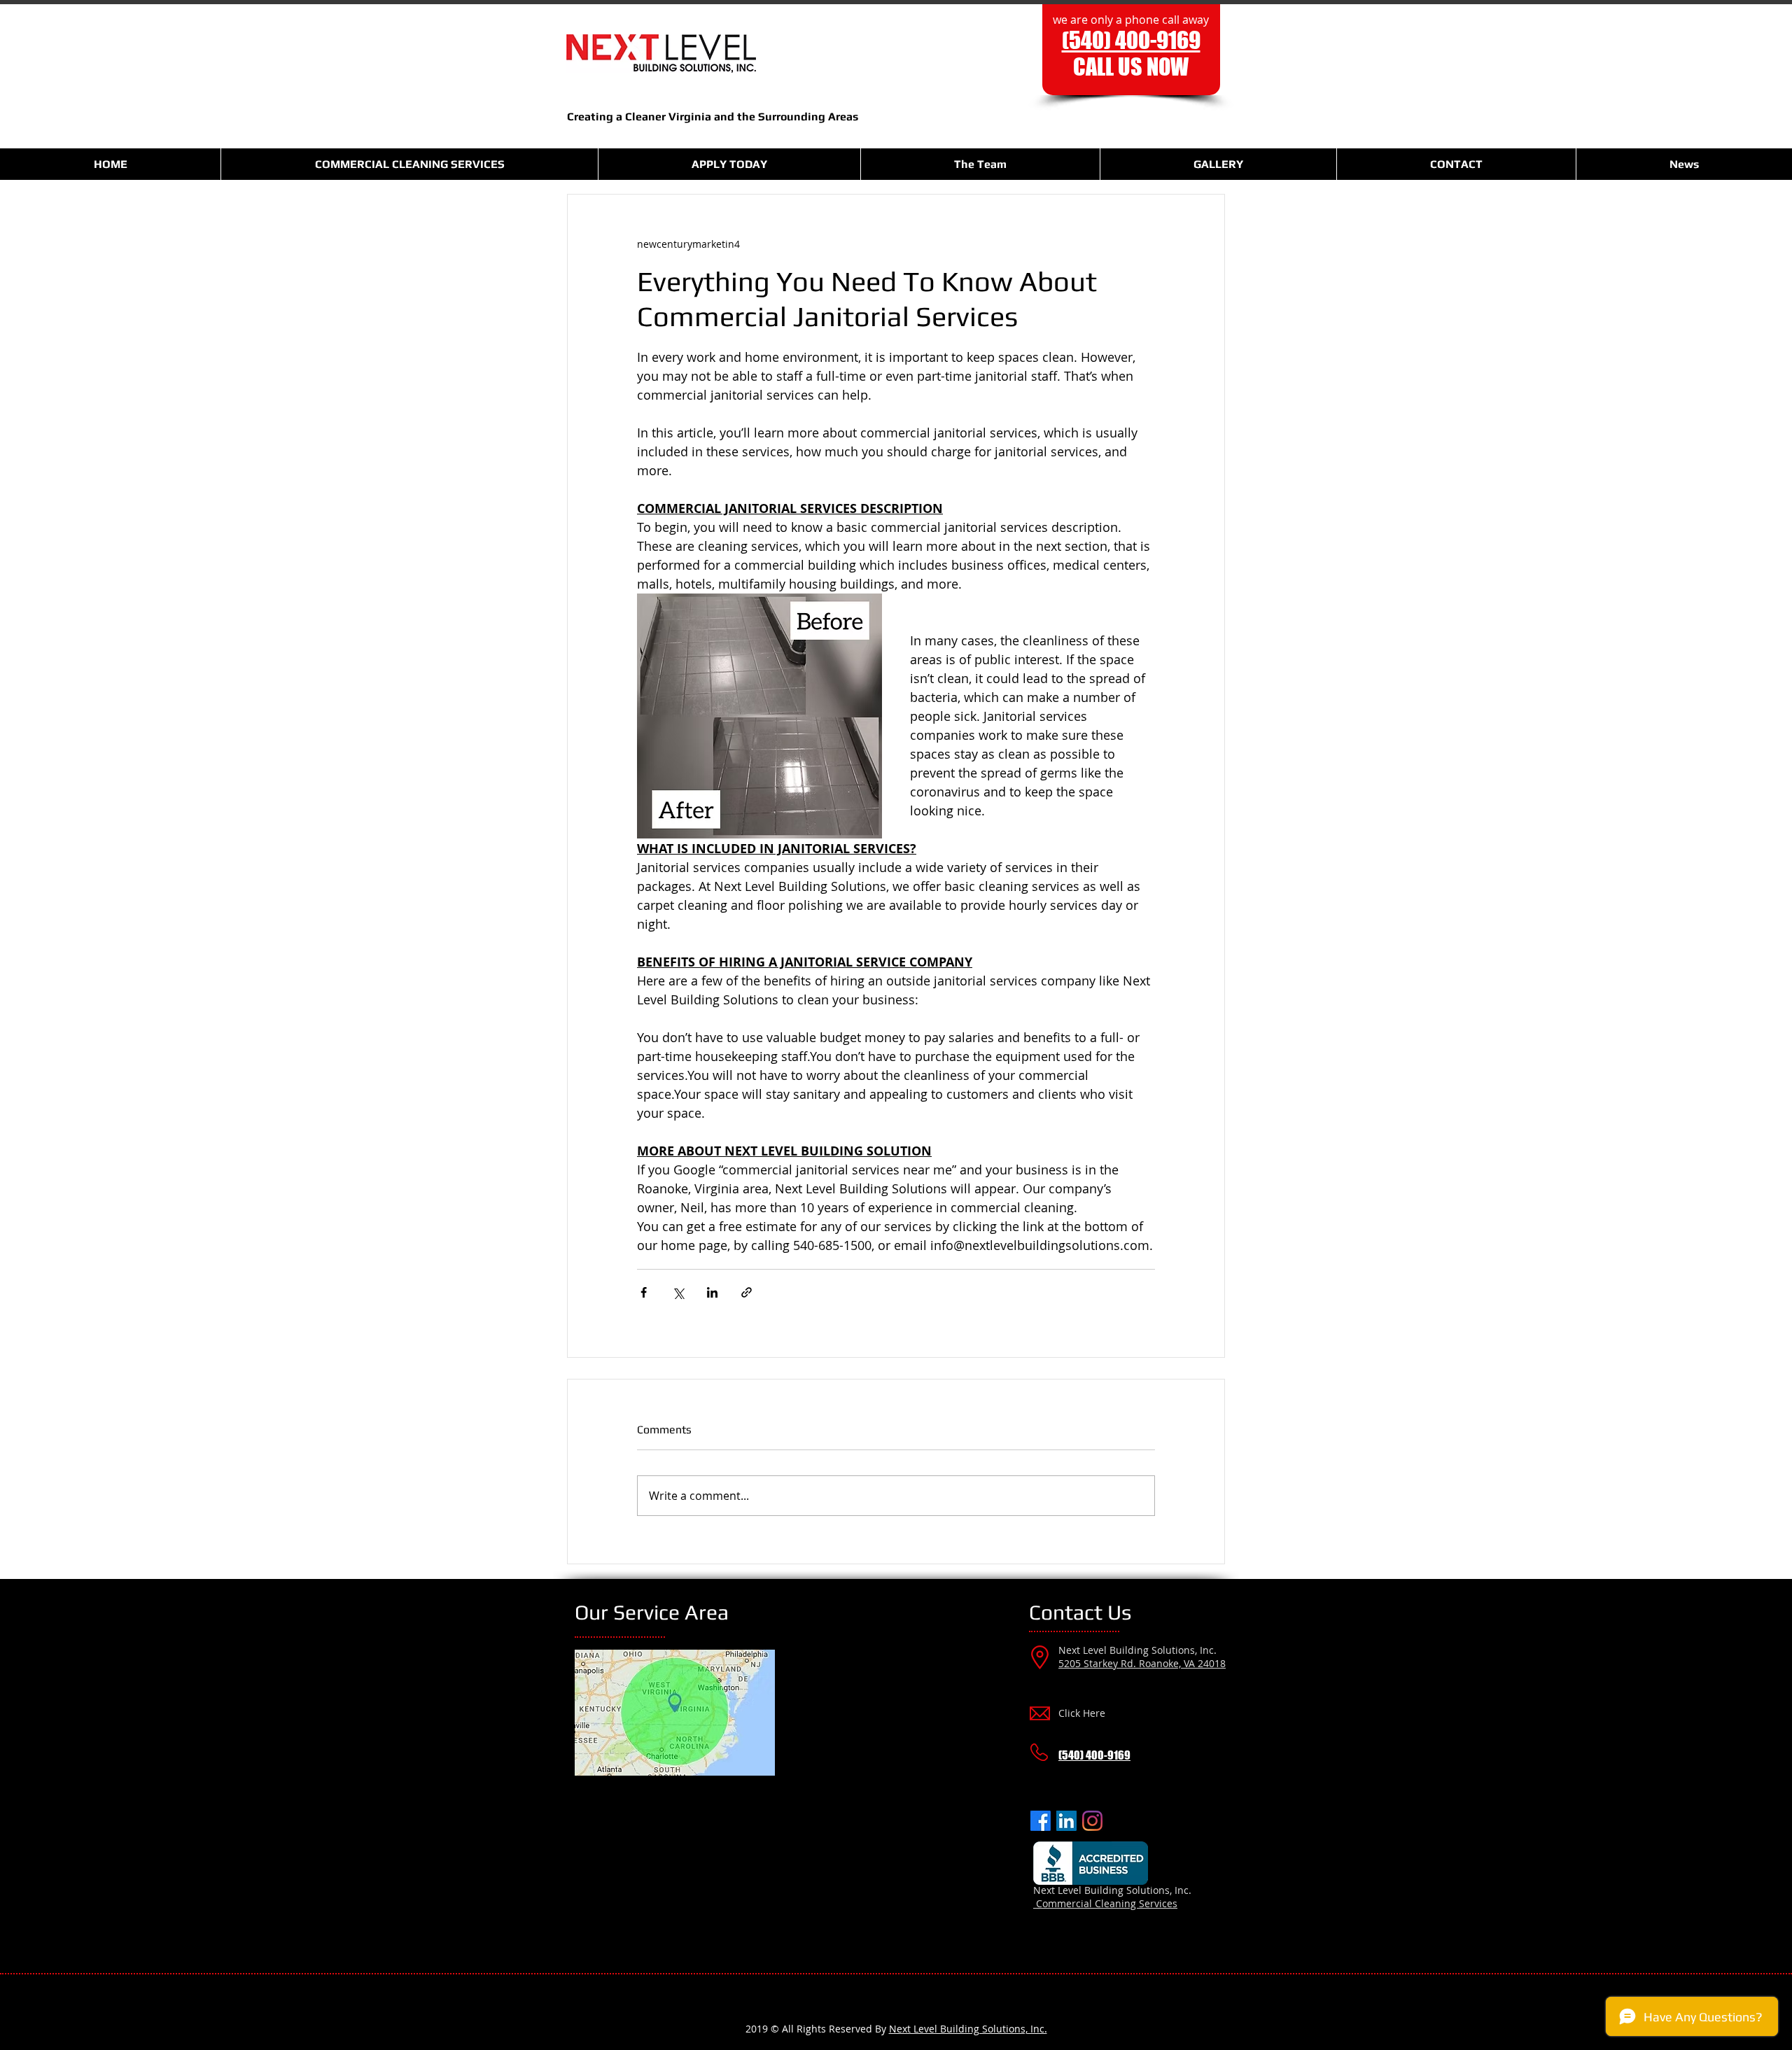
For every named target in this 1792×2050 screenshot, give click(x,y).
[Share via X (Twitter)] (678, 1292)
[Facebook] (1041, 1821)
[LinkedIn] (1066, 1821)
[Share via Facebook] (644, 1292)
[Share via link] (747, 1292)
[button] (409, 164)
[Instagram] (1092, 1821)
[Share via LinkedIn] (712, 1292)
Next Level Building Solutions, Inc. (968, 2029)
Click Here (1082, 1713)
